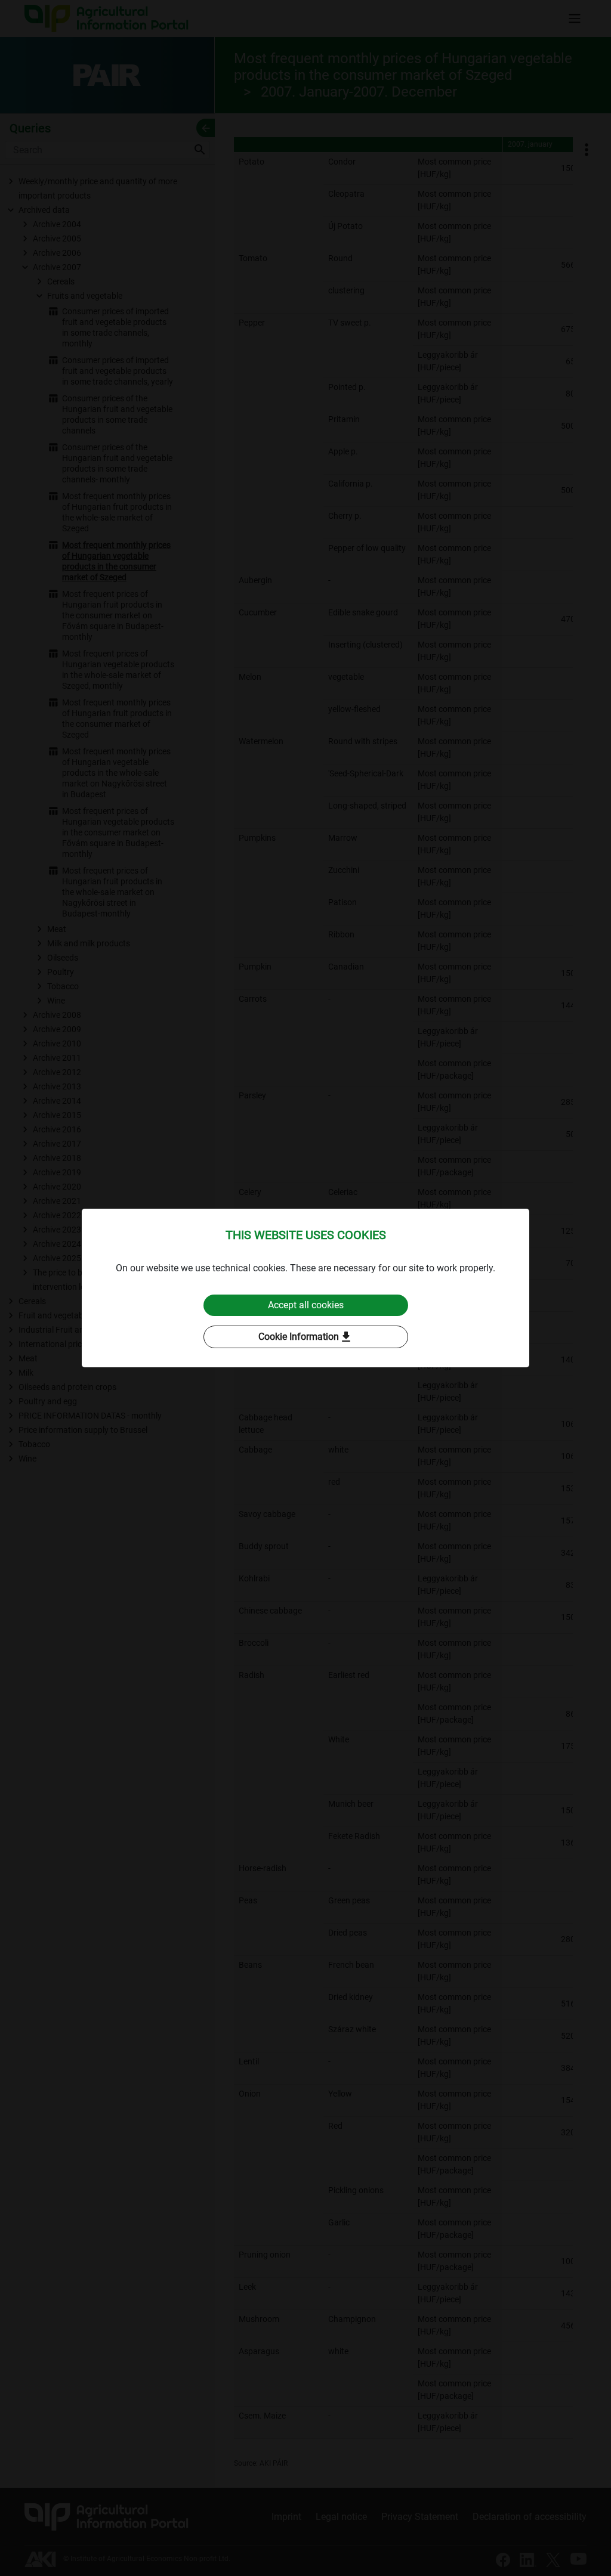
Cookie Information (306, 1337)
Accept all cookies (306, 1305)
